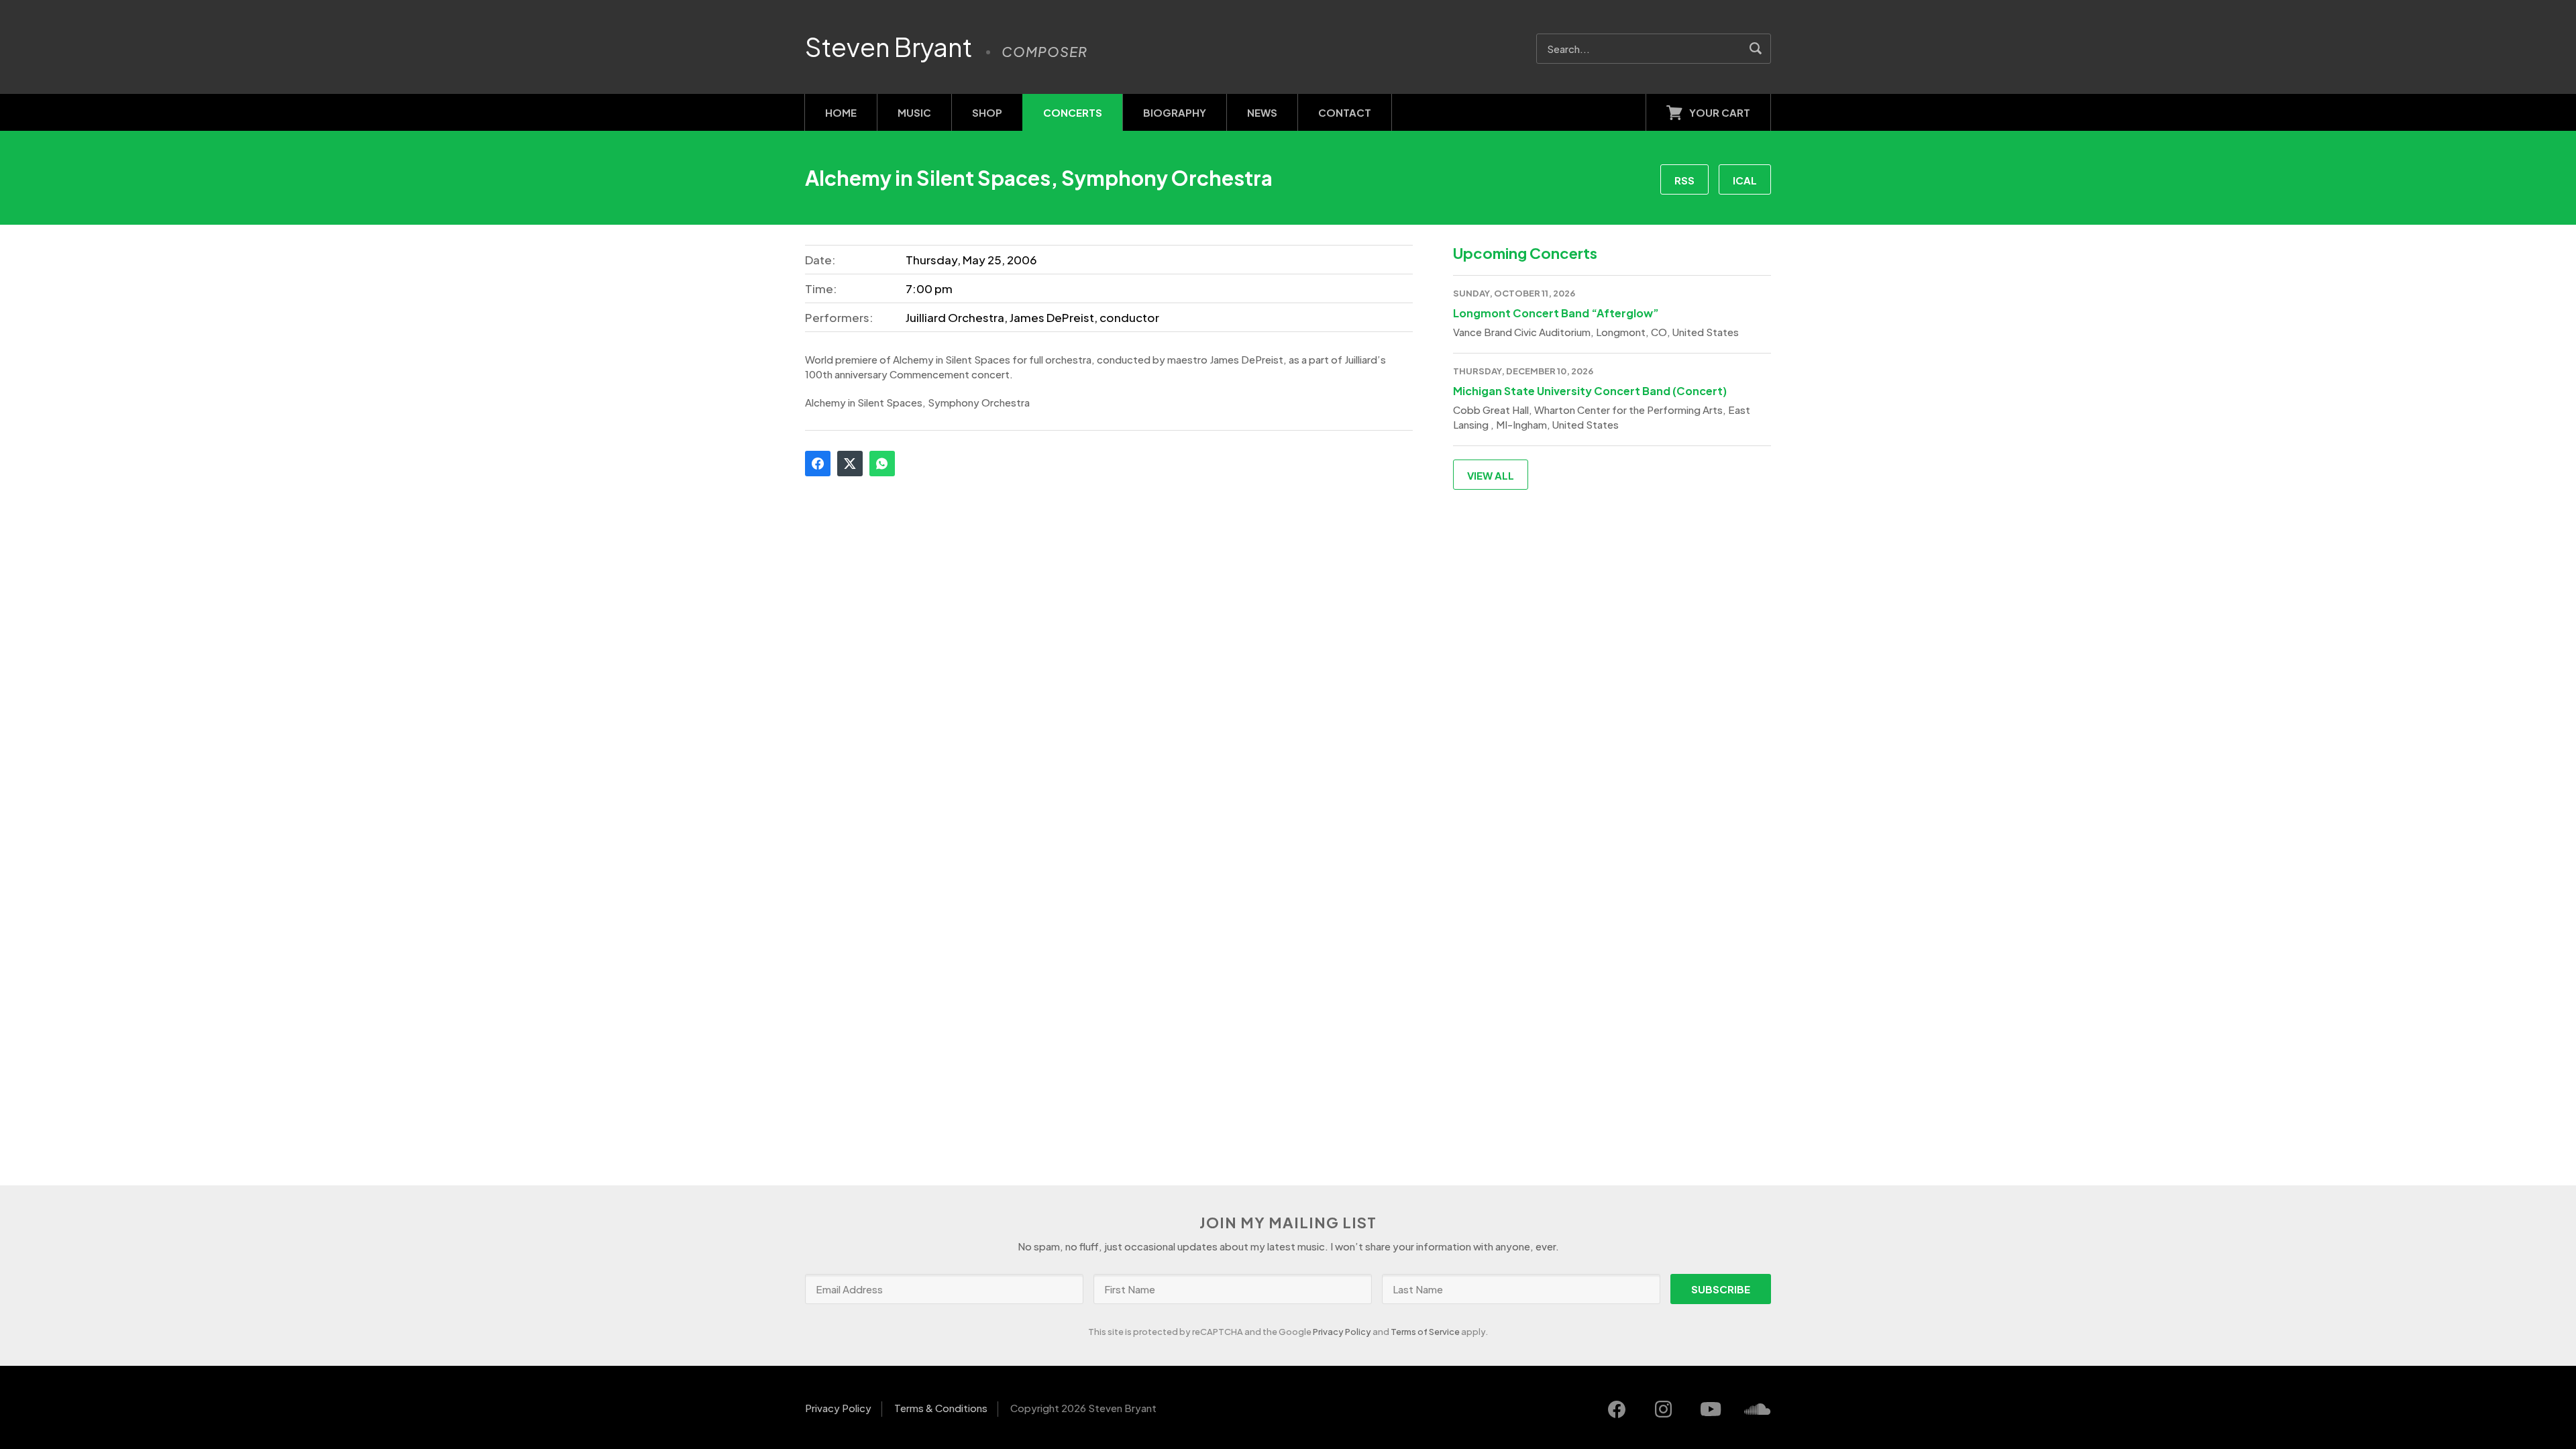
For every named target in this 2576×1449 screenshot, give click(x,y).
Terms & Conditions (941, 1408)
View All (1491, 475)
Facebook (818, 464)
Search (1756, 49)
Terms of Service (1425, 1332)
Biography (1175, 112)
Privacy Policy (1342, 1332)
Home (841, 112)
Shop (987, 112)
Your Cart (1720, 112)
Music (914, 112)
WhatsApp (882, 464)
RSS (1684, 180)
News (1262, 112)
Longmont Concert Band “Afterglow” (1556, 313)
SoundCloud (1758, 1409)
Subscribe (1721, 1289)
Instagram (1664, 1409)
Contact (1345, 112)
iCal (1745, 180)
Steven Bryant (889, 47)
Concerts (1073, 112)
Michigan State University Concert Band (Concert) (1590, 391)
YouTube (1711, 1409)
